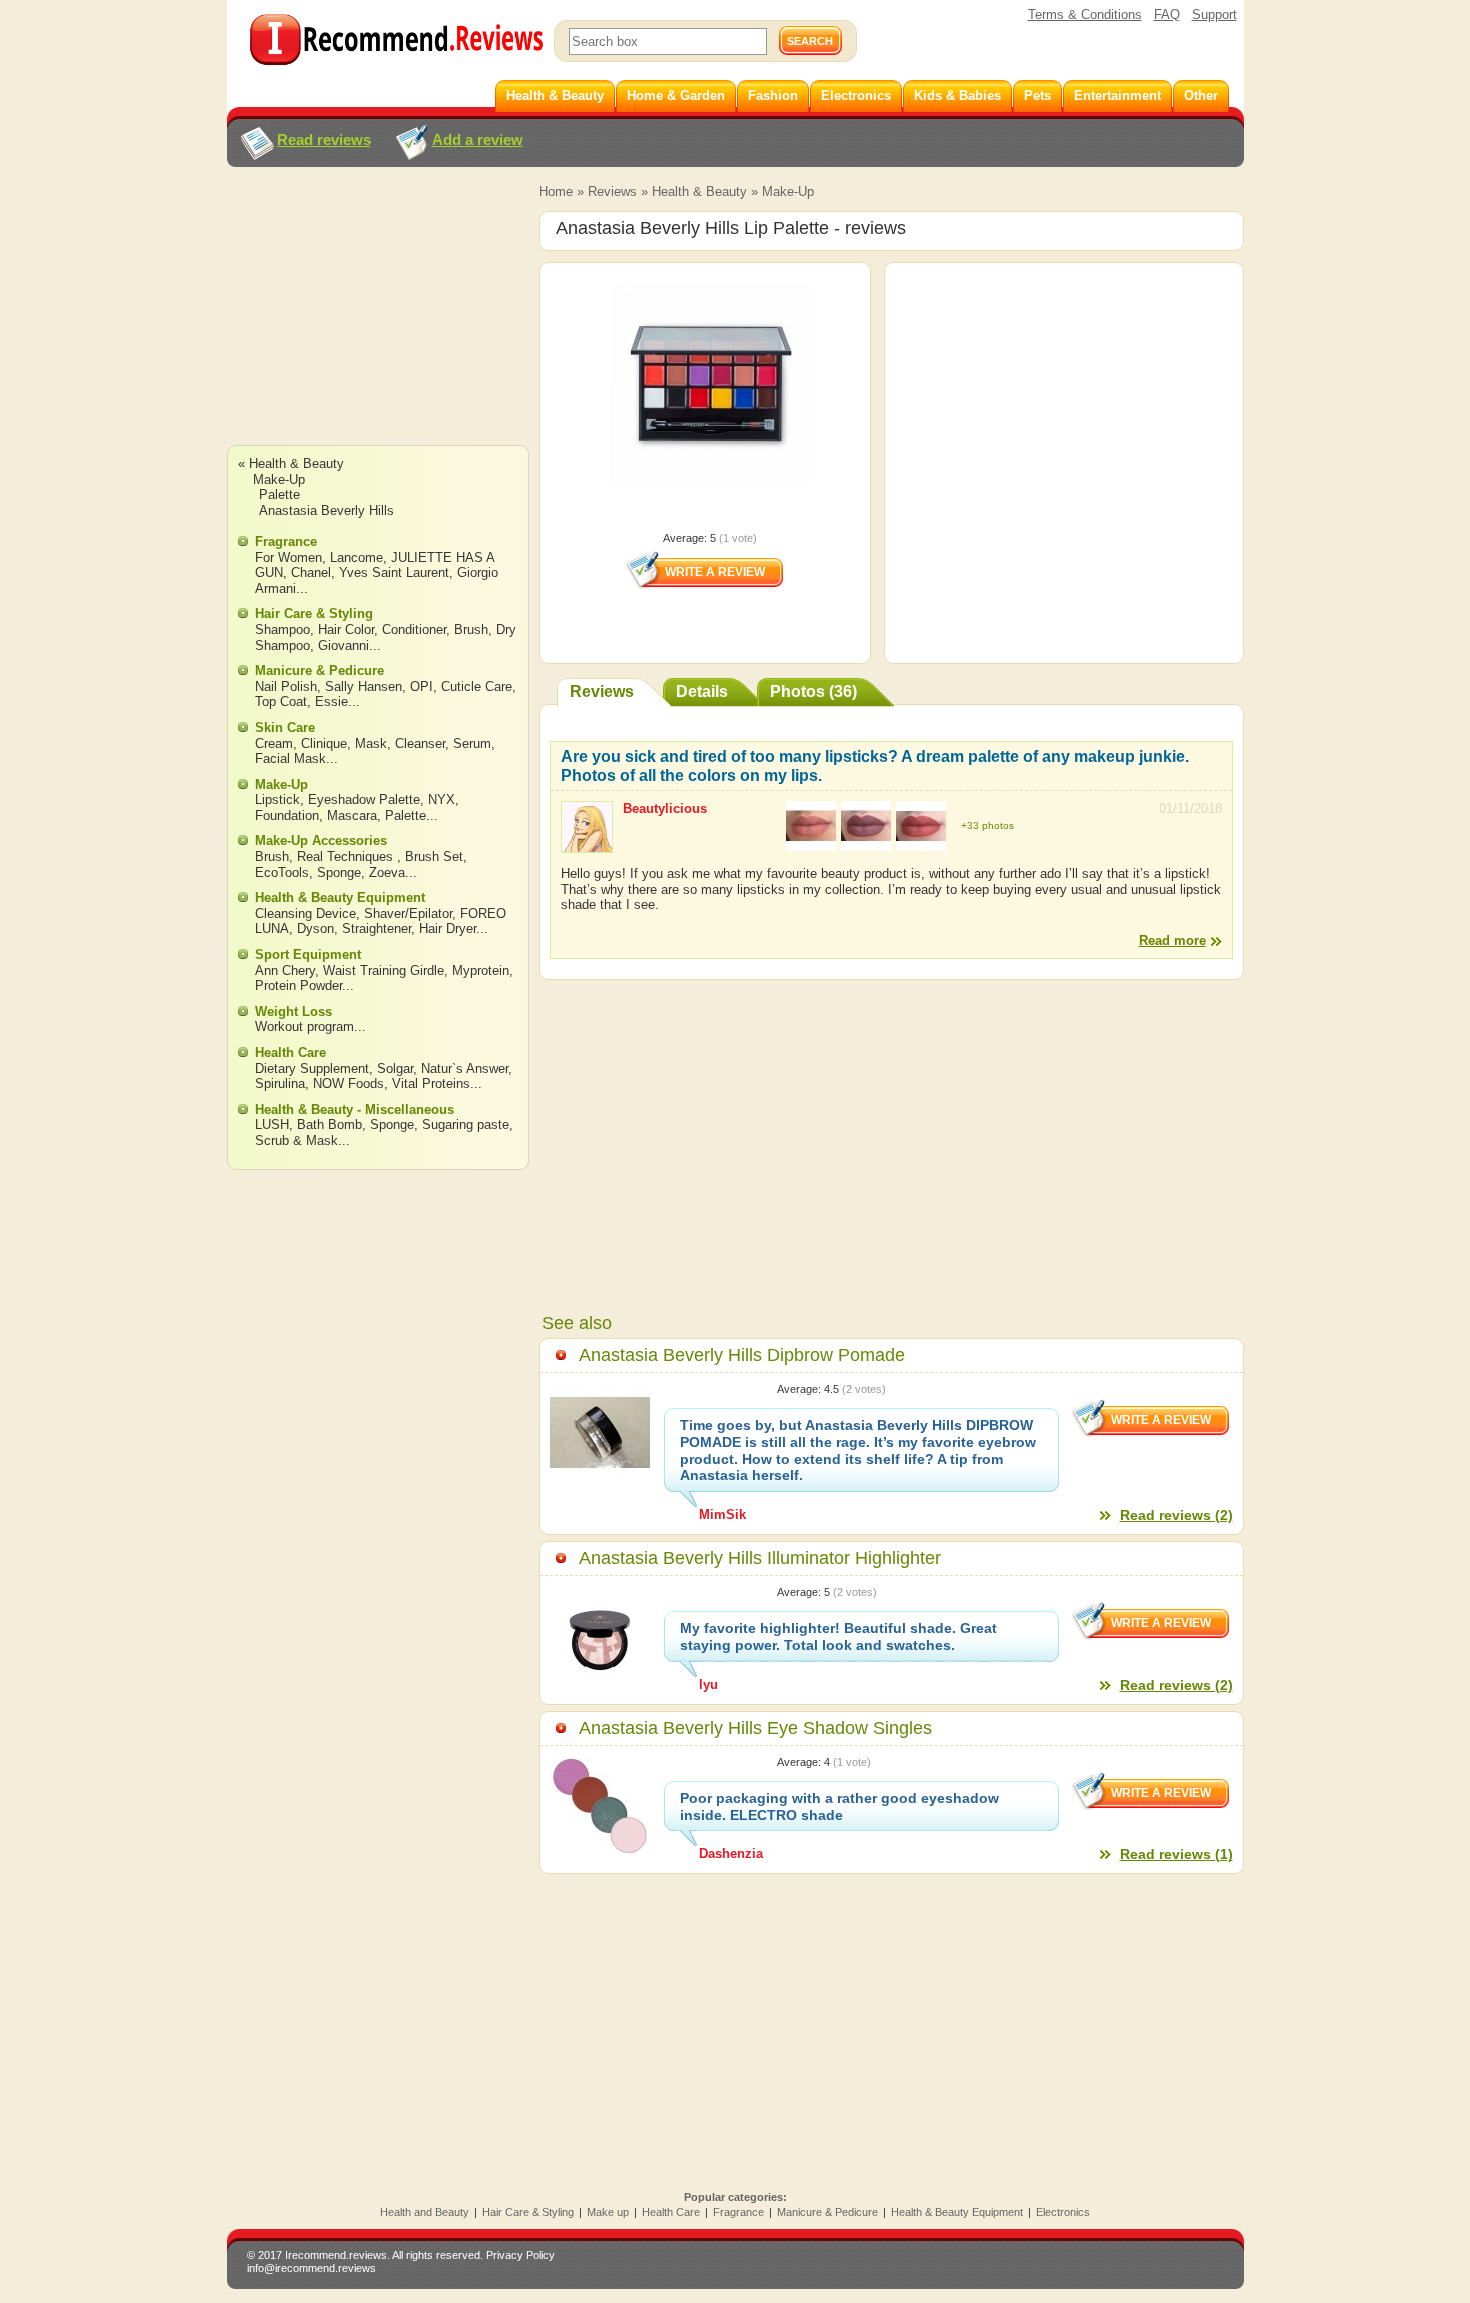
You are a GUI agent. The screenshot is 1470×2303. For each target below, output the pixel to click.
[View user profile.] (587, 843)
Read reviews (324, 139)
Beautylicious (665, 808)
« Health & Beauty (291, 463)
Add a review (477, 139)
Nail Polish (286, 686)
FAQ (1167, 14)
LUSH (272, 1124)
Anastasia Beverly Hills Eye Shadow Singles (755, 1728)
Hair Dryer (447, 928)
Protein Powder (298, 985)
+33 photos (987, 825)
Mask (371, 743)
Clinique (324, 743)
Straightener (376, 928)
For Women (288, 557)
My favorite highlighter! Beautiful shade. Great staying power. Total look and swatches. (838, 1636)
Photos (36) (813, 691)
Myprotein (480, 970)
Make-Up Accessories (321, 840)
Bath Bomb (329, 1124)
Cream (274, 743)
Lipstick (277, 799)
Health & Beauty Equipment (340, 897)
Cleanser (420, 743)
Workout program (304, 1026)
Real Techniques (347, 856)
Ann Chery (285, 970)
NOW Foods (348, 1083)
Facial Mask (290, 758)
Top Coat (281, 701)
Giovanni (343, 645)
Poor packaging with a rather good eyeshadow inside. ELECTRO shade (839, 1806)
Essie (331, 701)
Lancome (356, 557)
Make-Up (788, 191)
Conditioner (414, 629)
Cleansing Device (305, 913)
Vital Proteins (431, 1083)
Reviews (612, 191)
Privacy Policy (520, 2255)
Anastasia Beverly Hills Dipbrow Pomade (742, 1355)
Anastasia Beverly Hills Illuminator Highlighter (760, 1558)
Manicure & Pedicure (319, 670)
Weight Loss (293, 1011)
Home (556, 191)
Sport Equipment (308, 954)
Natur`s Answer (464, 1068)
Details (702, 691)
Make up (608, 2212)
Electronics (1063, 2212)
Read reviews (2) (1176, 1515)
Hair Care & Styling (314, 613)
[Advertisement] (377, 325)
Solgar (395, 1068)
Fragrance (286, 541)
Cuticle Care (476, 686)
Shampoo (282, 629)
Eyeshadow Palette (364, 799)
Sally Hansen (363, 686)
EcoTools (282, 872)
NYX (441, 799)
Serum (472, 743)
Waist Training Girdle (383, 970)
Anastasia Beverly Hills (326, 510)
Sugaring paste (465, 1124)
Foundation (287, 815)
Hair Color (346, 629)
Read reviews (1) (1176, 1854)
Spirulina (280, 1083)
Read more (1172, 940)
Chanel (311, 572)
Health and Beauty (424, 2212)
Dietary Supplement (312, 1068)
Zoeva (387, 872)
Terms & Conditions (1085, 14)
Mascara (352, 815)
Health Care (290, 1052)
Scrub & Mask (296, 1140)
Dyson (315, 928)
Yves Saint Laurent (394, 572)
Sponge (339, 872)
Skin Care (285, 727)
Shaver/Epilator (408, 913)
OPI (421, 686)
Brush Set (434, 856)
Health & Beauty (699, 191)
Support (1214, 14)
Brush (471, 629)
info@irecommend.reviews (311, 2268)
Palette (279, 494)
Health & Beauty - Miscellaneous (354, 1109)
